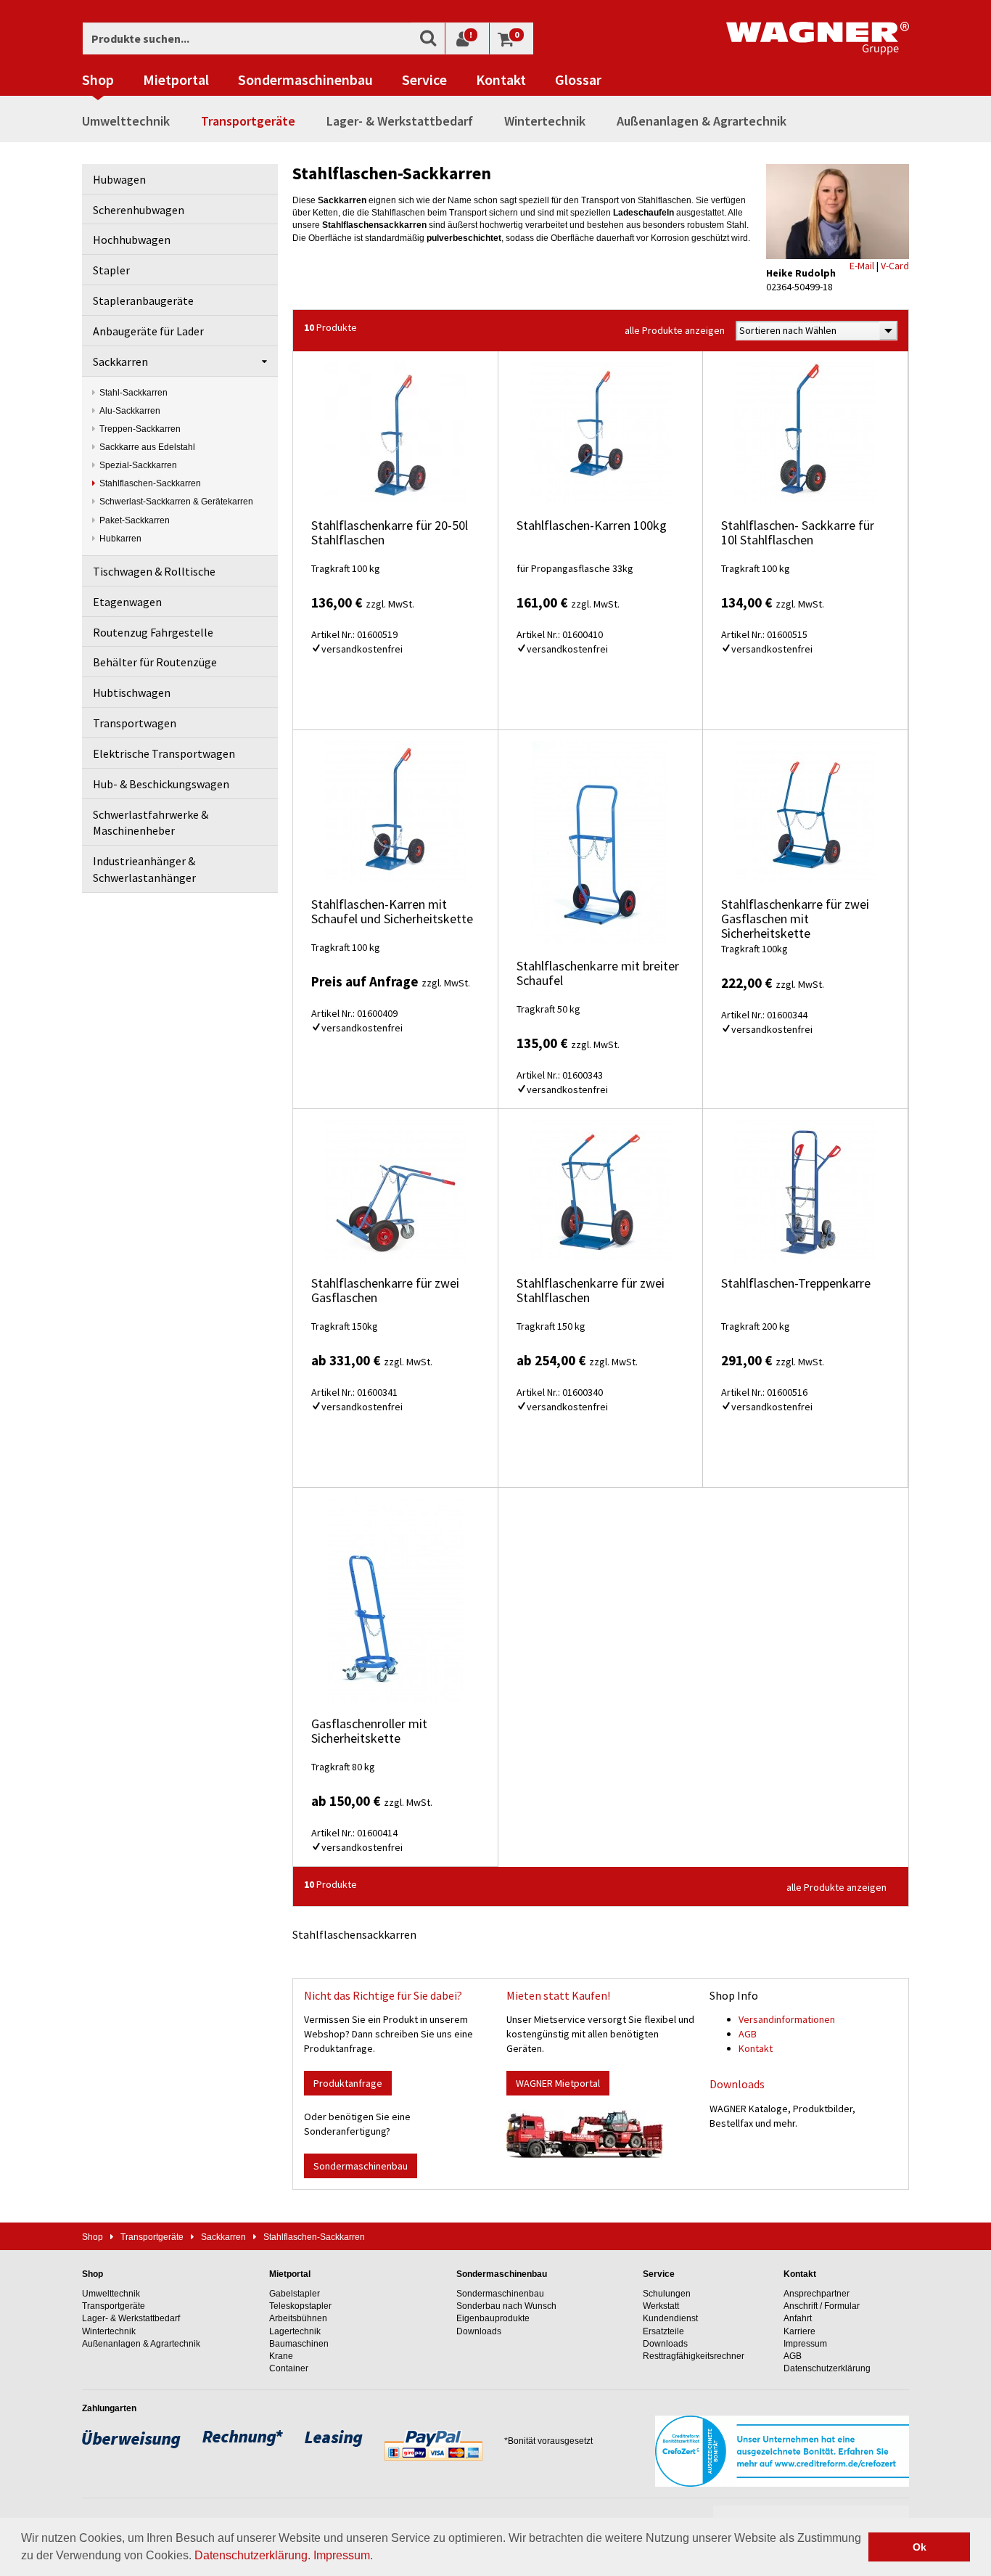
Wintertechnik (545, 121)
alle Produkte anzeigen (675, 330)
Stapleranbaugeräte (143, 300)
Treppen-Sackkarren (140, 429)
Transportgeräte (248, 121)
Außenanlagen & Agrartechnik (702, 121)
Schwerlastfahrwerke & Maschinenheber (151, 823)
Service (424, 80)
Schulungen (667, 2294)
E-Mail (862, 266)
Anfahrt (798, 2318)
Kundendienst (670, 2318)
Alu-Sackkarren (130, 411)
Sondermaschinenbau (305, 80)
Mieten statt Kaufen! (558, 1995)
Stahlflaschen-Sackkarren (150, 483)
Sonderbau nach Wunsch (506, 2306)
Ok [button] (920, 2547)
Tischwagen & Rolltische (154, 571)
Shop (98, 80)
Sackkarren (120, 361)
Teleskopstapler (300, 2306)
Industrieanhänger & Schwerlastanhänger (144, 869)
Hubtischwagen (132, 692)
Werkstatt (661, 2306)
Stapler (111, 270)
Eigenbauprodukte (493, 2318)
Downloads (737, 2084)
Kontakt (501, 80)
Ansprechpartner (817, 2294)
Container (289, 2368)
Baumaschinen (299, 2344)
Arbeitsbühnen (298, 2318)
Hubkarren (120, 539)
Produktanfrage (348, 2083)
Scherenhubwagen (139, 210)
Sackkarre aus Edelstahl (147, 447)
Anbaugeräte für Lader (148, 331)
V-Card (895, 266)
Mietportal (176, 80)
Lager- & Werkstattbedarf (400, 121)
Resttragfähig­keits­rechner (694, 2356)
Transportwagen (135, 723)
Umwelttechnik (126, 121)
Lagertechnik (295, 2331)
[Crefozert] (782, 2450)
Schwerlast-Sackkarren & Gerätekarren (176, 502)
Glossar (578, 80)
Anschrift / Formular (822, 2306)
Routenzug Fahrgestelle (153, 632)
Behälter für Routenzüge (155, 662)
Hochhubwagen (132, 240)
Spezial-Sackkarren (138, 465)
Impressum (342, 2555)
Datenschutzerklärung (251, 2555)
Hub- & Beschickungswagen (161, 784)
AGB (748, 2034)
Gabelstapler (295, 2294)
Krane (281, 2356)
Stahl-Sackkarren (133, 393)
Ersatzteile (663, 2331)
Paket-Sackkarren (135, 520)
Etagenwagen (127, 602)
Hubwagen (119, 179)
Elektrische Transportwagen (164, 753)
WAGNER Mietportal (558, 2083)
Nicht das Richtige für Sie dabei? (383, 1995)
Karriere (799, 2331)
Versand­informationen (787, 2019)
